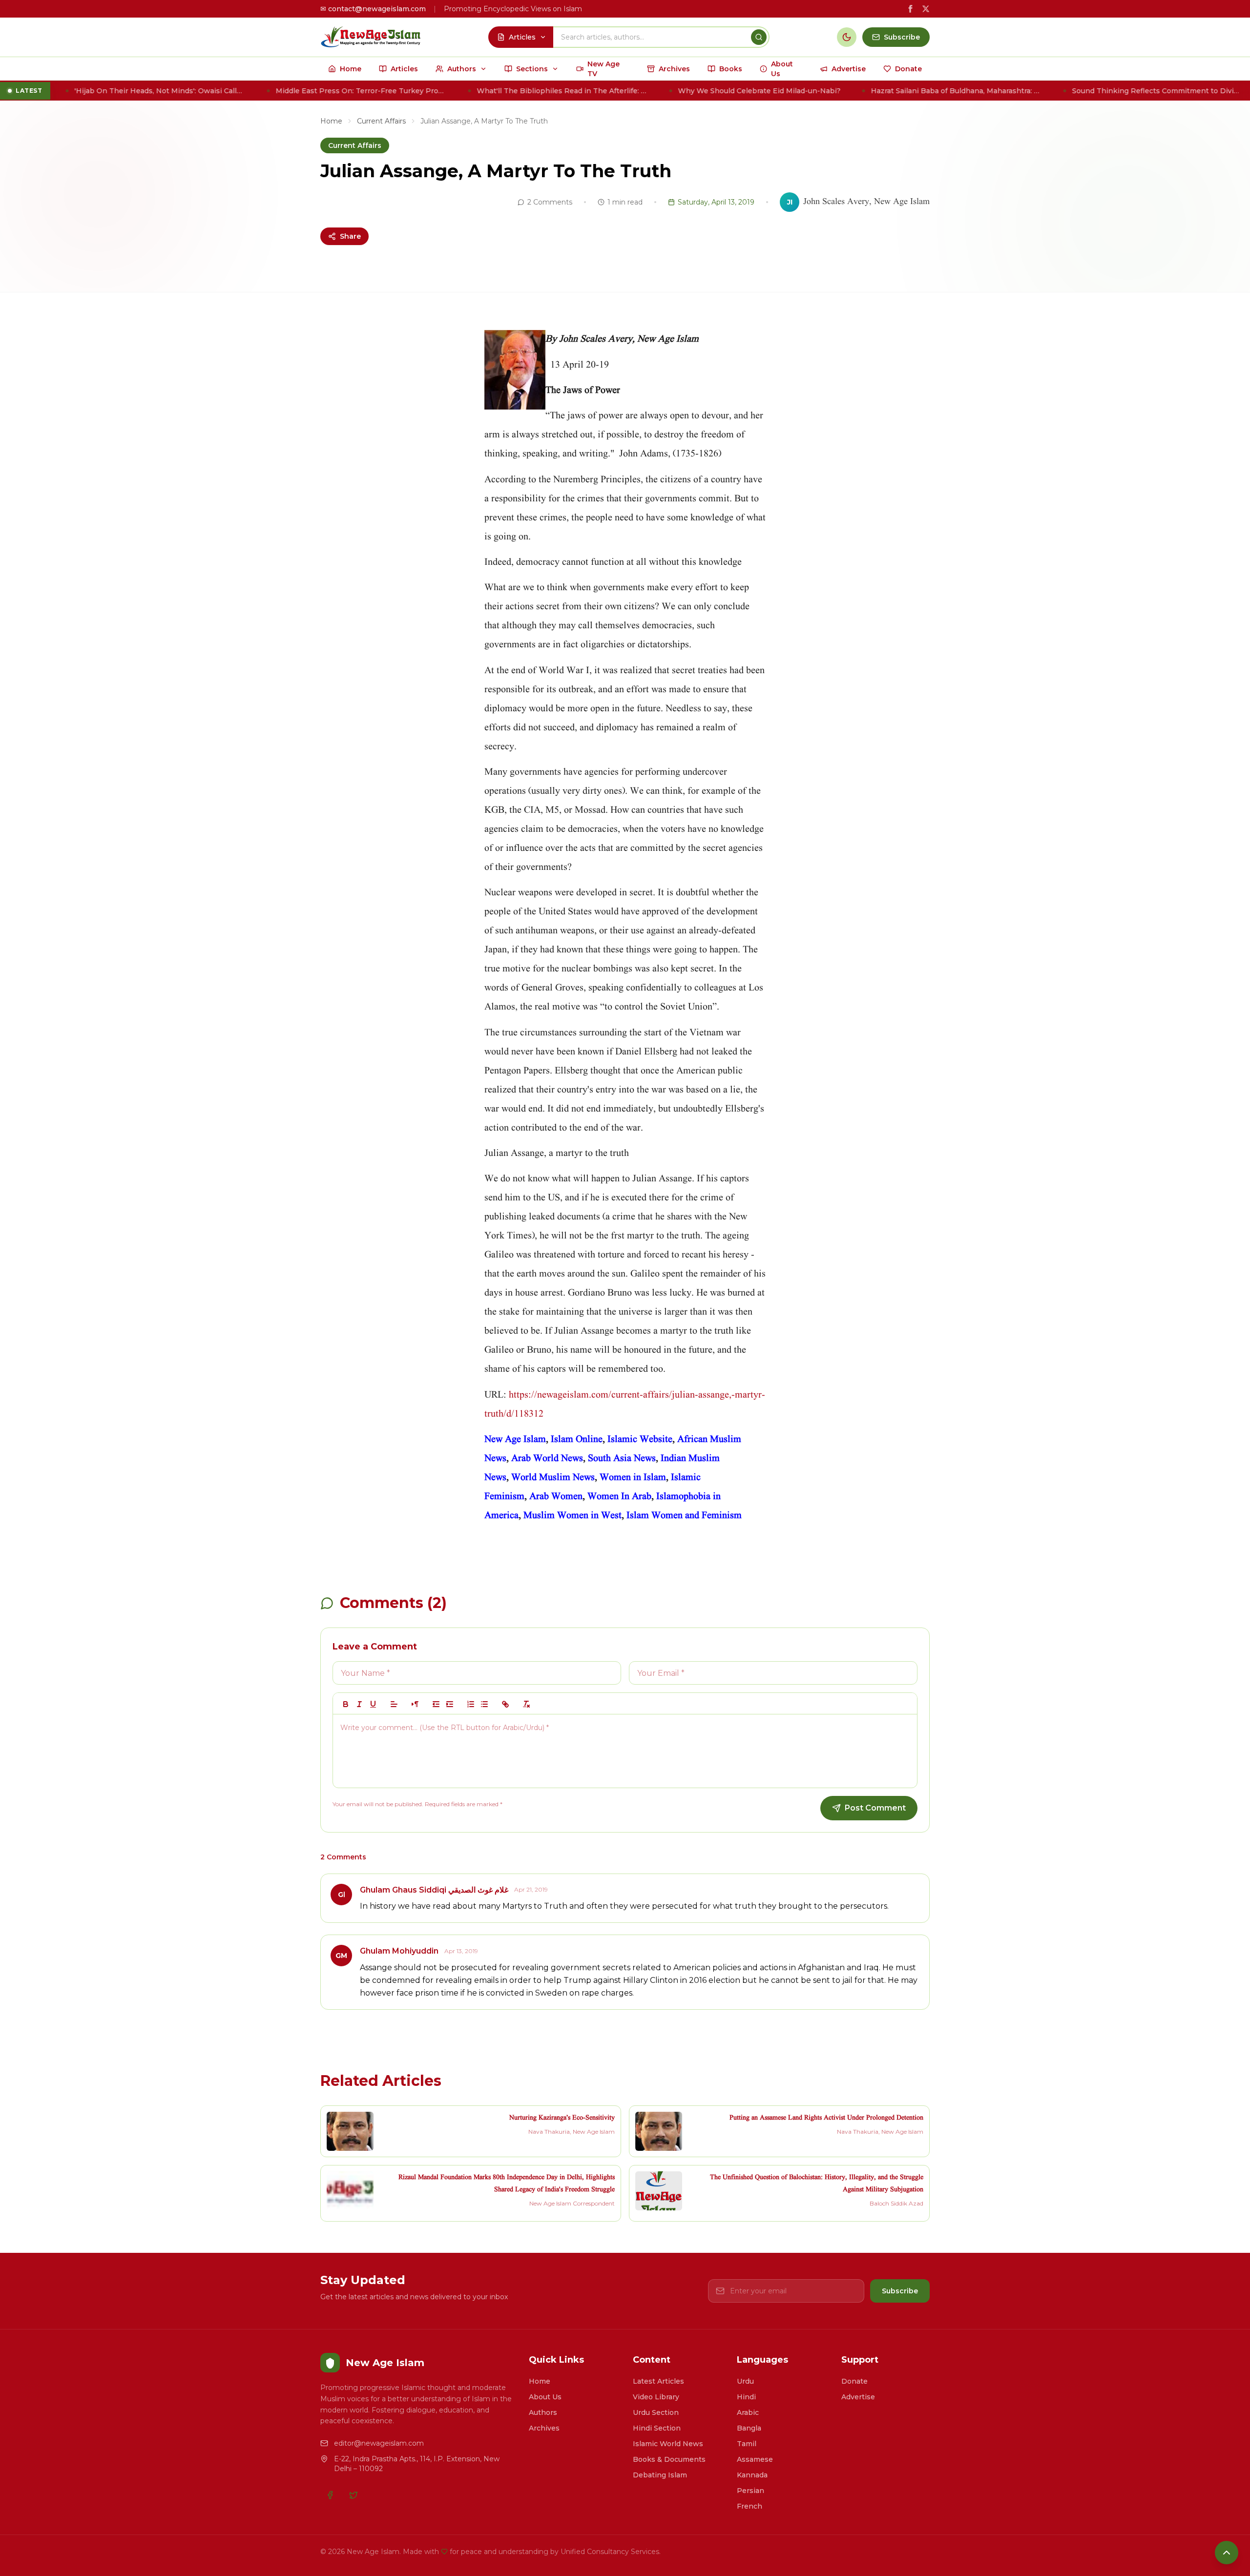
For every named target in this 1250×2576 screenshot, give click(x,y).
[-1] (436, 1704)
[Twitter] (354, 2495)
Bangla (749, 2428)
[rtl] (415, 1704)
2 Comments (550, 202)
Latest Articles (658, 2381)
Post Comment (875, 1808)
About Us (545, 2397)
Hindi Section (657, 2428)
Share (350, 236)
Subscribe (900, 2291)
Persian (750, 2491)
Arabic (748, 2412)
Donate (854, 2381)
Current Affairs (381, 121)
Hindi (746, 2397)
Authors (543, 2412)
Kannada (752, 2475)
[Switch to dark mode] (847, 37)
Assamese (755, 2459)
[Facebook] (330, 2495)
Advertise (858, 2397)
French (750, 2506)
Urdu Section (656, 2412)
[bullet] (484, 1704)
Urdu (745, 2381)
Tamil (747, 2444)
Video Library (656, 2397)
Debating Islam (660, 2475)
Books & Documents (669, 2459)
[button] (394, 1704)
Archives (544, 2428)
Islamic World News (668, 2444)
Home (331, 121)
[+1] (450, 1704)
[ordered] (471, 1704)
